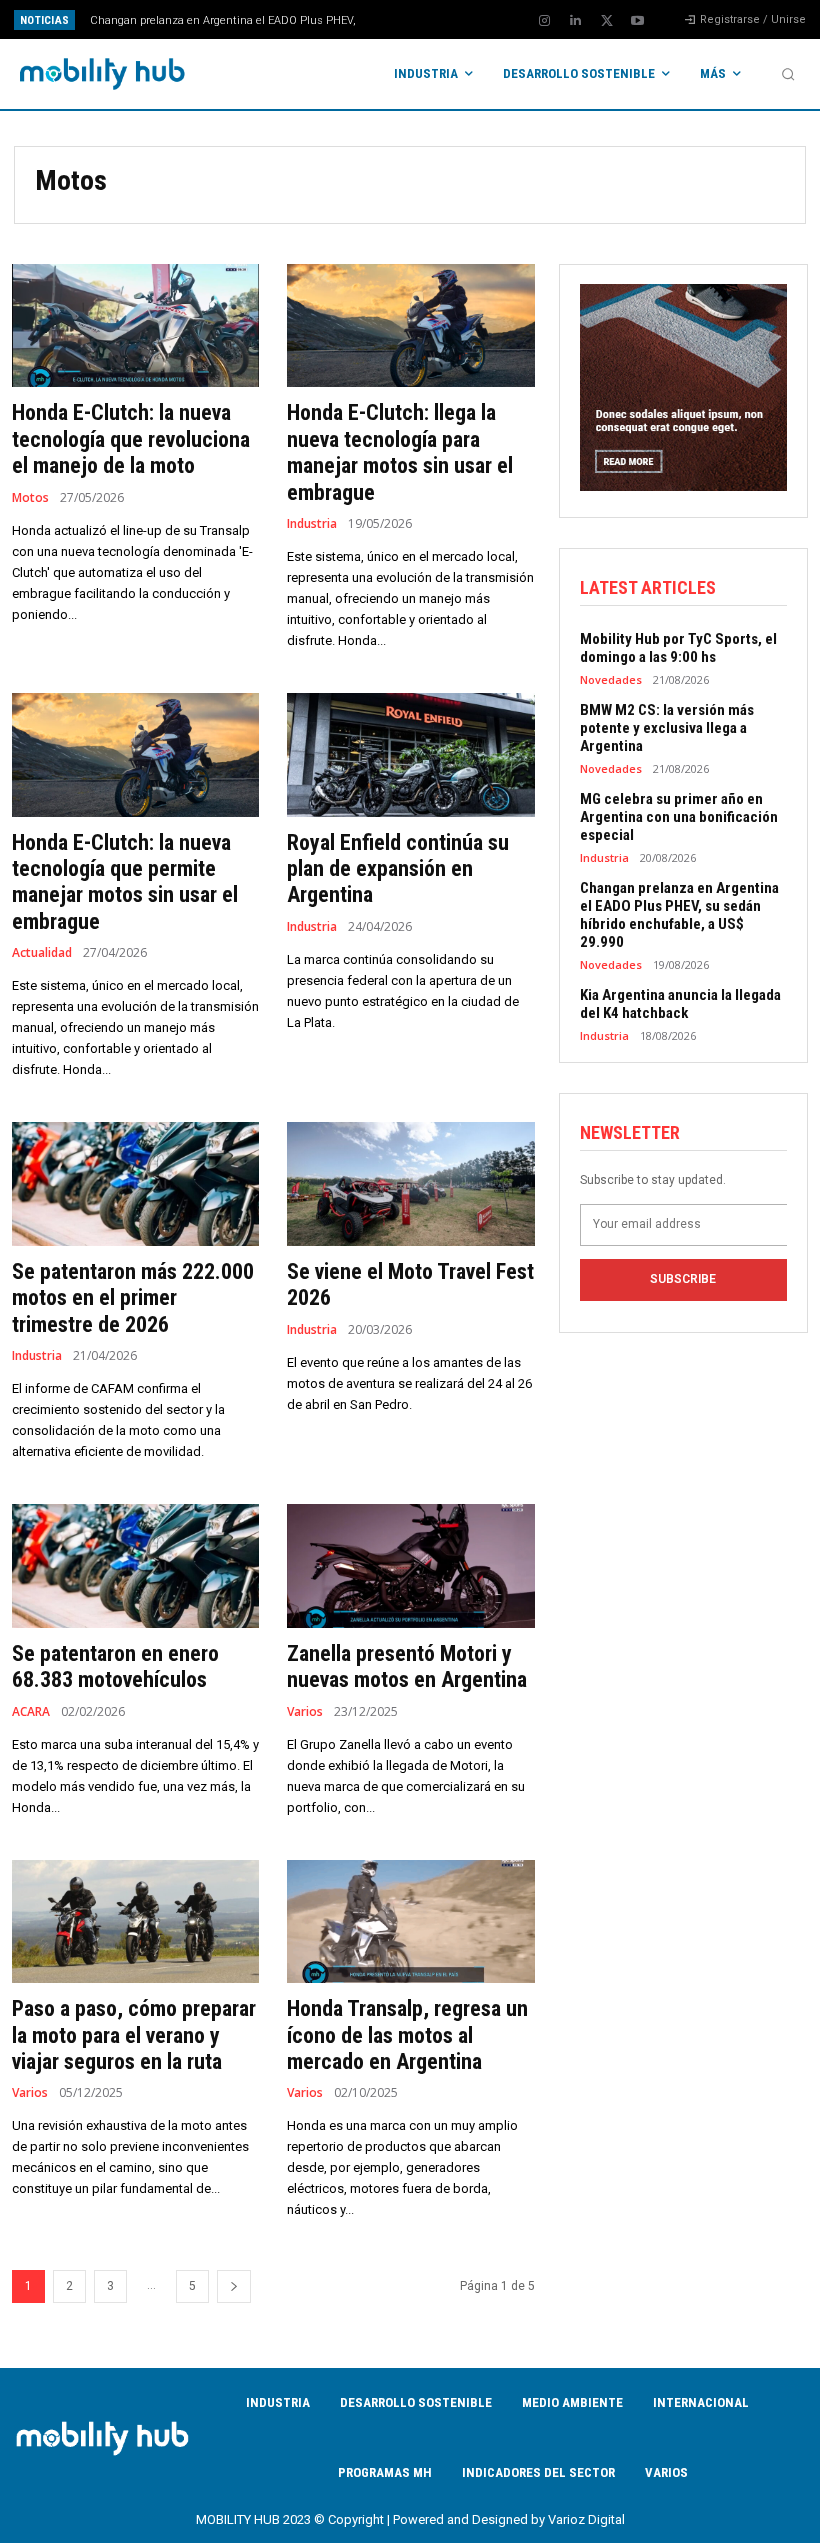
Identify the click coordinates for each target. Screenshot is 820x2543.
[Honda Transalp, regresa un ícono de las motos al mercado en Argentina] (410, 1922)
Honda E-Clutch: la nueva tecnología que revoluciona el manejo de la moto (131, 439)
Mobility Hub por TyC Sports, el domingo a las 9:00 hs (678, 648)
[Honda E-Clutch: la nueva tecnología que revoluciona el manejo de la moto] (135, 326)
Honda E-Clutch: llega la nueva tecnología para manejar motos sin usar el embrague (400, 452)
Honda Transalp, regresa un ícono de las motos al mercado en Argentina (407, 2035)
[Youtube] (638, 21)
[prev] (419, 19)
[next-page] (234, 2286)
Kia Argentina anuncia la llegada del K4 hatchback (229, 20)
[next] (451, 19)
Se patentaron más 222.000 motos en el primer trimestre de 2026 (133, 1298)
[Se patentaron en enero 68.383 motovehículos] (135, 1566)
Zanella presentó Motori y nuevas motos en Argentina (407, 1666)
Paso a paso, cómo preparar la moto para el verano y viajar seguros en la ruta (134, 2035)
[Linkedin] (576, 21)
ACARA (31, 1712)
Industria (312, 524)
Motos (30, 498)
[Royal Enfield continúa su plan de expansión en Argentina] (410, 755)
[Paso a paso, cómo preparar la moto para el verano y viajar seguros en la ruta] (135, 1922)
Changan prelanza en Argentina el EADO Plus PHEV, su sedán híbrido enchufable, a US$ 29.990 (679, 915)
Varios (305, 1712)
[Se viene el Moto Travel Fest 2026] (410, 1184)
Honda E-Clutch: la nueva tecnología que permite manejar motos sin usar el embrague (125, 882)
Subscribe (683, 1279)
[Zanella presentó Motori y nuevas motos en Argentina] (410, 1566)
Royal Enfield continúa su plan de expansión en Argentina (398, 869)
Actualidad (42, 953)
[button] (788, 74)
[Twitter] (607, 21)
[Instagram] (545, 21)
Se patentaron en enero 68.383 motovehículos (115, 1666)
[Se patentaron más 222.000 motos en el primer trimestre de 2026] (135, 1184)
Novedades (611, 679)
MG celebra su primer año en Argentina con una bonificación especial (679, 817)
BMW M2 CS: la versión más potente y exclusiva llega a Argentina (667, 728)
